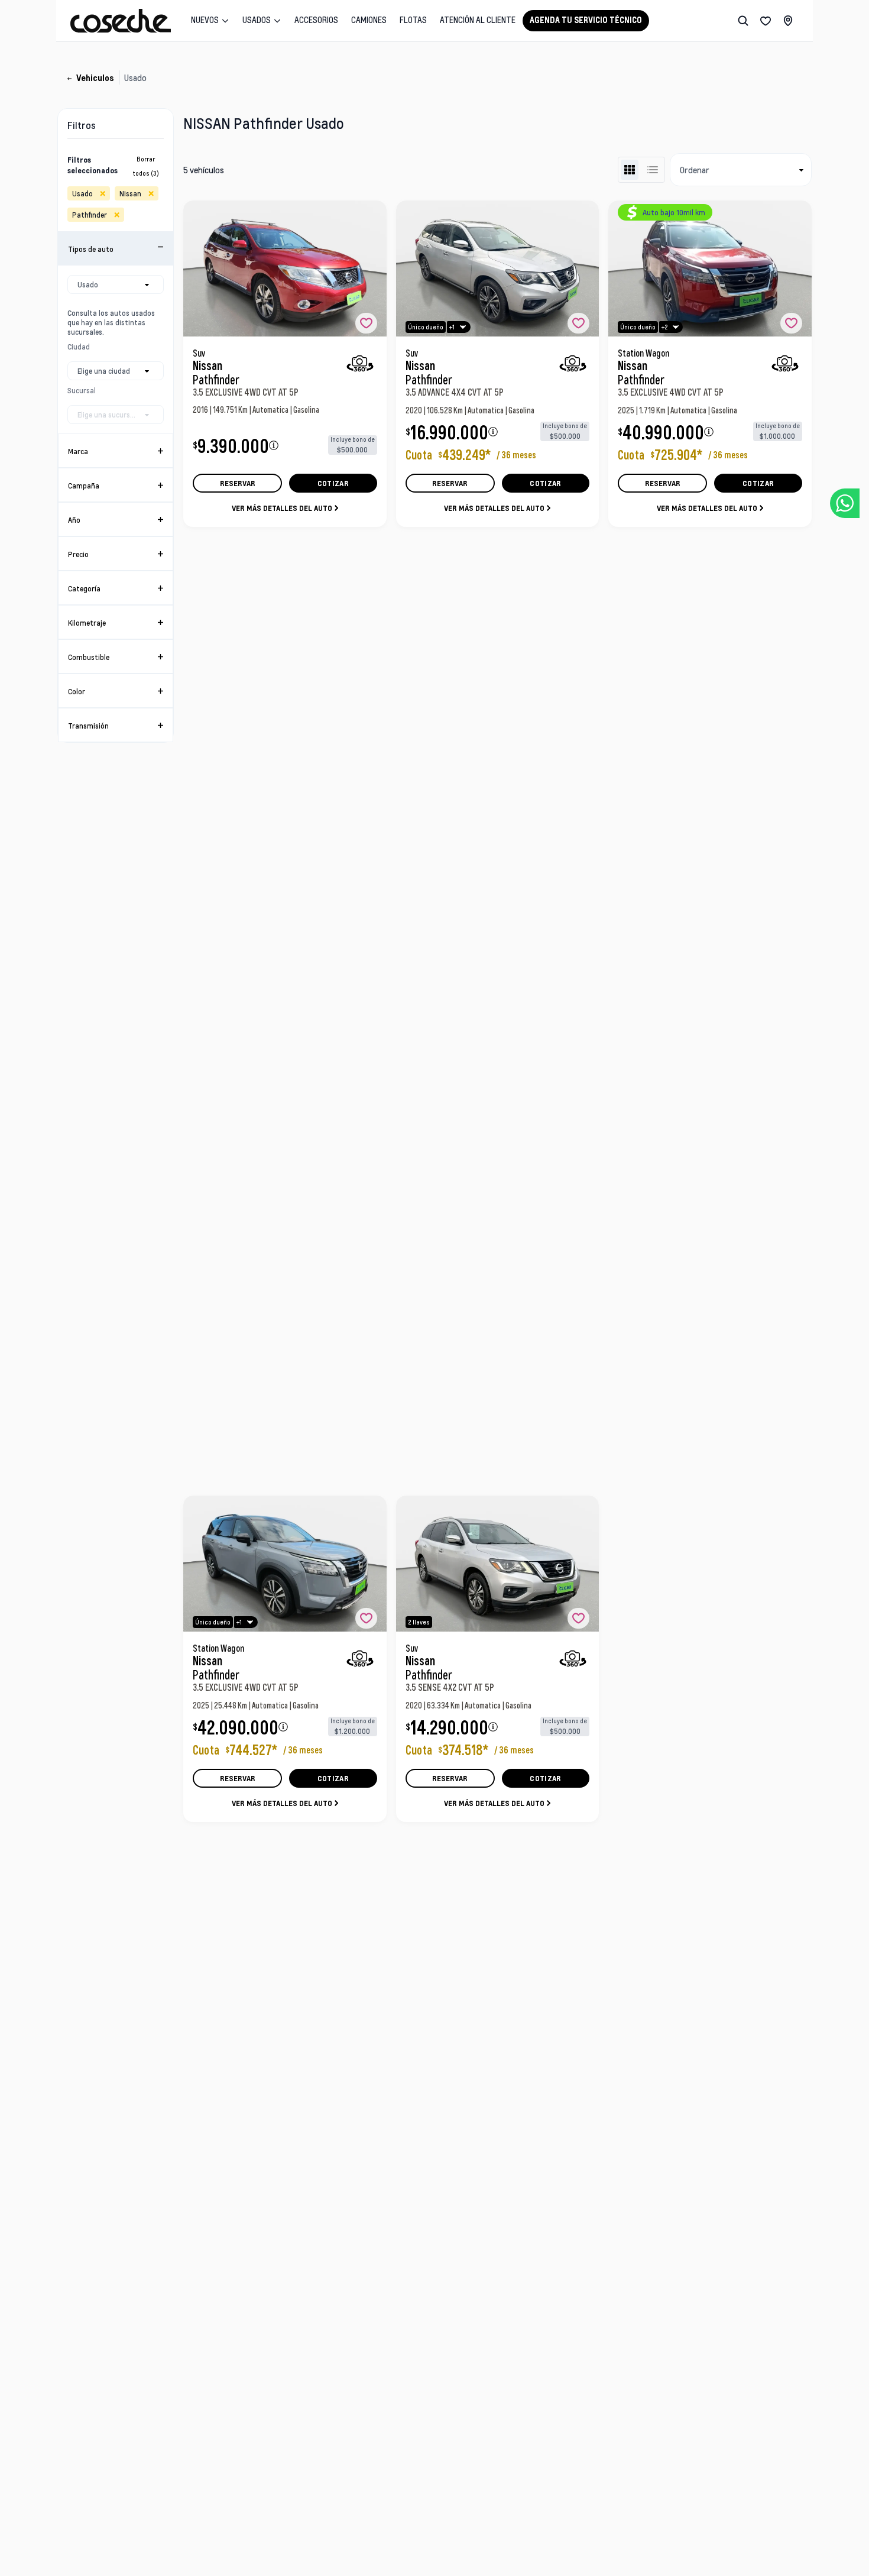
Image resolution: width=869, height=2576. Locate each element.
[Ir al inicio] (121, 21)
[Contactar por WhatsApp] (845, 503)
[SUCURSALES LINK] (788, 21)
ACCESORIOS (316, 20)
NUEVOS (205, 20)
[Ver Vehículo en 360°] (360, 363)
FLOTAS (413, 20)
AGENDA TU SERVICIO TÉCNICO (586, 20)
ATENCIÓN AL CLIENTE (478, 20)
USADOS (257, 20)
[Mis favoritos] (766, 21)
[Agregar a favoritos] (366, 323)
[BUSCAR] (743, 21)
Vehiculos (95, 78)
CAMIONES (369, 20)
